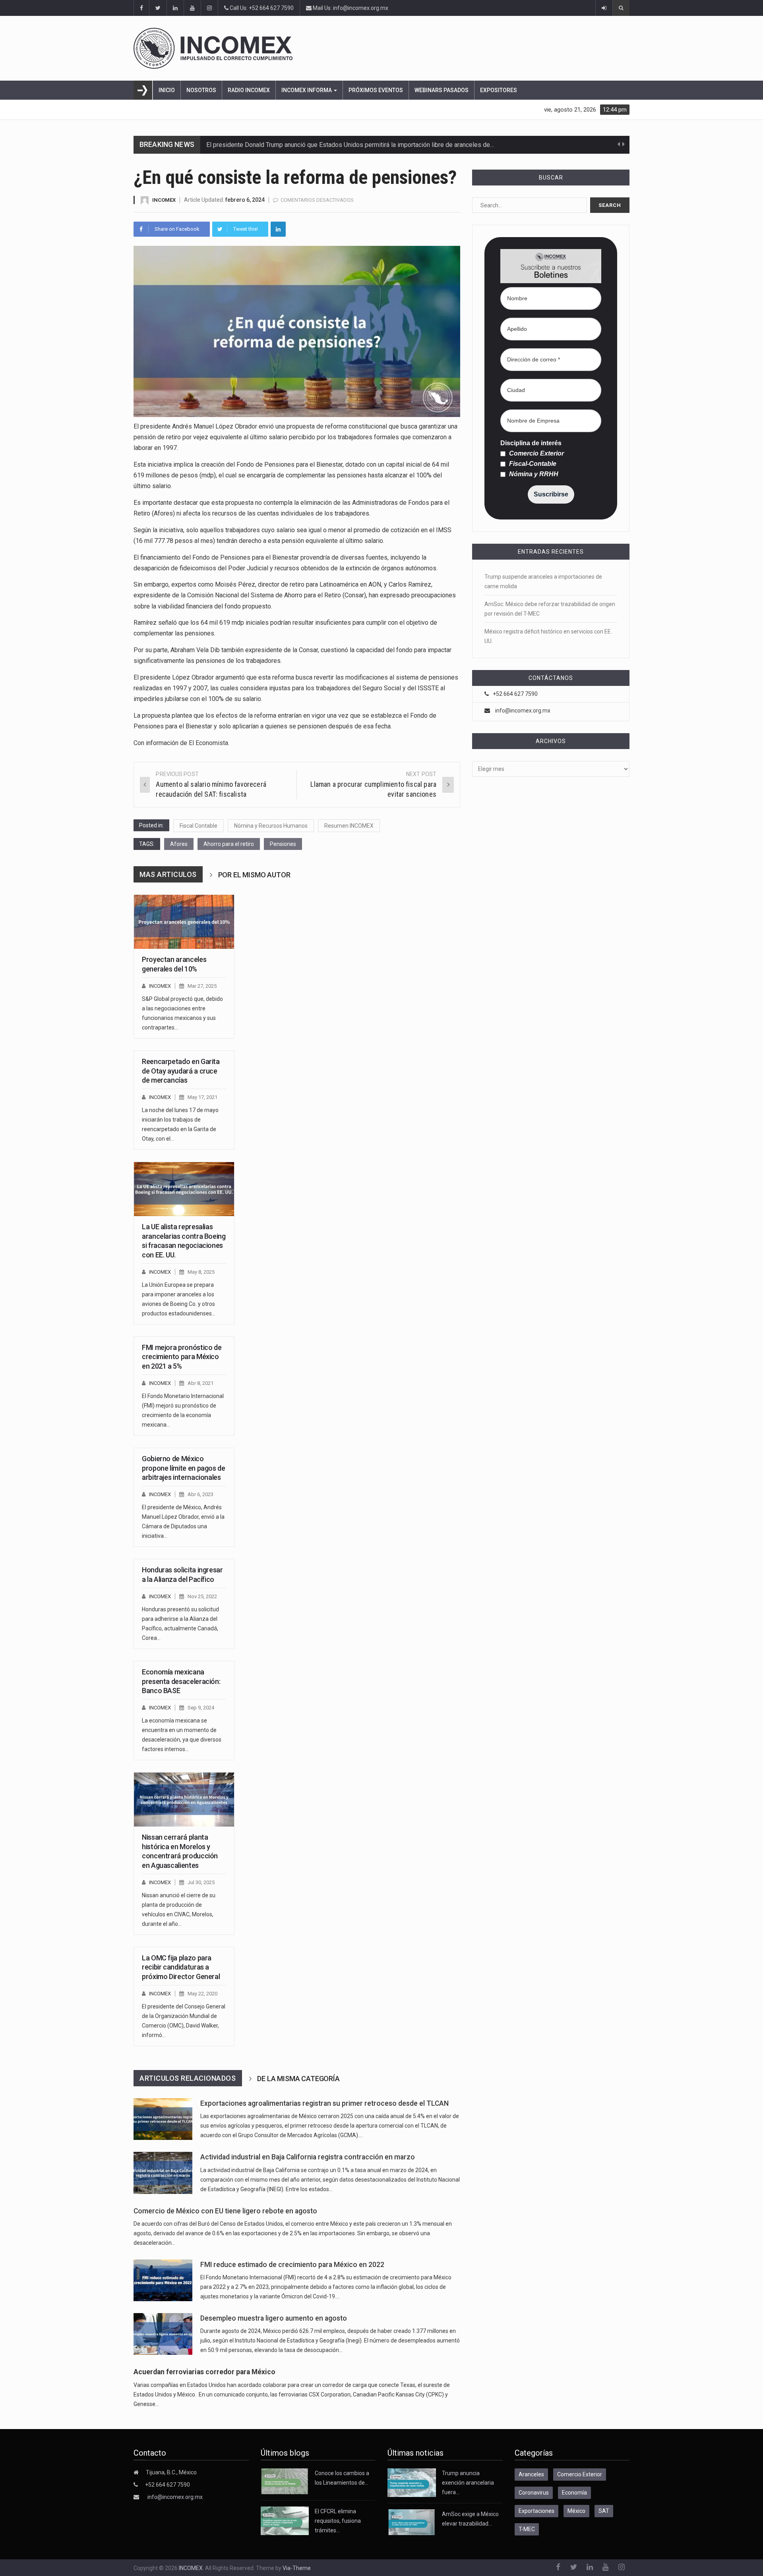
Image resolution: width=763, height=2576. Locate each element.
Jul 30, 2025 (201, 1882)
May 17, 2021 (202, 1097)
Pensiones (283, 844)
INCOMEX (164, 200)
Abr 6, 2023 (200, 1494)
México (576, 2511)
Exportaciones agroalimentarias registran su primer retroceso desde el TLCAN (324, 2103)
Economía (574, 2493)
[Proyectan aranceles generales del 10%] (184, 922)
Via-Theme (297, 2568)
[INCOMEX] (381, 48)
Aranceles (531, 2474)
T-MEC (527, 2529)
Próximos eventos (376, 90)
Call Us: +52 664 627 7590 (261, 8)
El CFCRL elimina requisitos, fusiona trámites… (338, 2521)
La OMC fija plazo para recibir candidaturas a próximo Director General (181, 1967)
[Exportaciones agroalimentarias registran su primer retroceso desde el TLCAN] (163, 2119)
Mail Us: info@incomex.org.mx (350, 8)
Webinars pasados (442, 90)
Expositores (499, 90)
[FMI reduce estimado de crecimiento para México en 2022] (163, 2280)
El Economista (208, 743)
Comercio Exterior (536, 454)
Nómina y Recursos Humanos (271, 826)
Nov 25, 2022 (202, 1596)
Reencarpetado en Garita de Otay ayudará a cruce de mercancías (181, 1071)
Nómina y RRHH (533, 474)
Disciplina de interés (531, 443)
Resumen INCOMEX (349, 826)
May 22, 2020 (202, 1994)
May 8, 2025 (201, 1272)
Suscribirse (551, 494)
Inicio (167, 90)
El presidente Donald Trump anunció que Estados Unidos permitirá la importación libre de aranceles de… (350, 145)
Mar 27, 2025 (202, 986)
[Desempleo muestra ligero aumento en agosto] (163, 2334)
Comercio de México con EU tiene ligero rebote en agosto (225, 2211)
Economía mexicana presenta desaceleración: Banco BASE (181, 1681)
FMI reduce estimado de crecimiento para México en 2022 (292, 2265)
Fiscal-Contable (532, 464)
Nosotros (201, 90)
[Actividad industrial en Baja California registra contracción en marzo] (163, 2173)
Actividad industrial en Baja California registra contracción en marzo (308, 2157)
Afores (179, 844)
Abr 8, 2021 (200, 1383)
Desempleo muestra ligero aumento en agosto (274, 2318)
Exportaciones (536, 2511)
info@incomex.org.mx (523, 711)
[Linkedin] (278, 229)
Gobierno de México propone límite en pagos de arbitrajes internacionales (184, 1468)
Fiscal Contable (198, 826)
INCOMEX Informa (307, 90)
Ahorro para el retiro (229, 844)
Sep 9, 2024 (201, 1708)
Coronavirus (534, 2493)
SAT (604, 2511)
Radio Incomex (249, 90)
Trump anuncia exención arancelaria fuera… (468, 2483)
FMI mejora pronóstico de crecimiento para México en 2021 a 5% (182, 1357)
